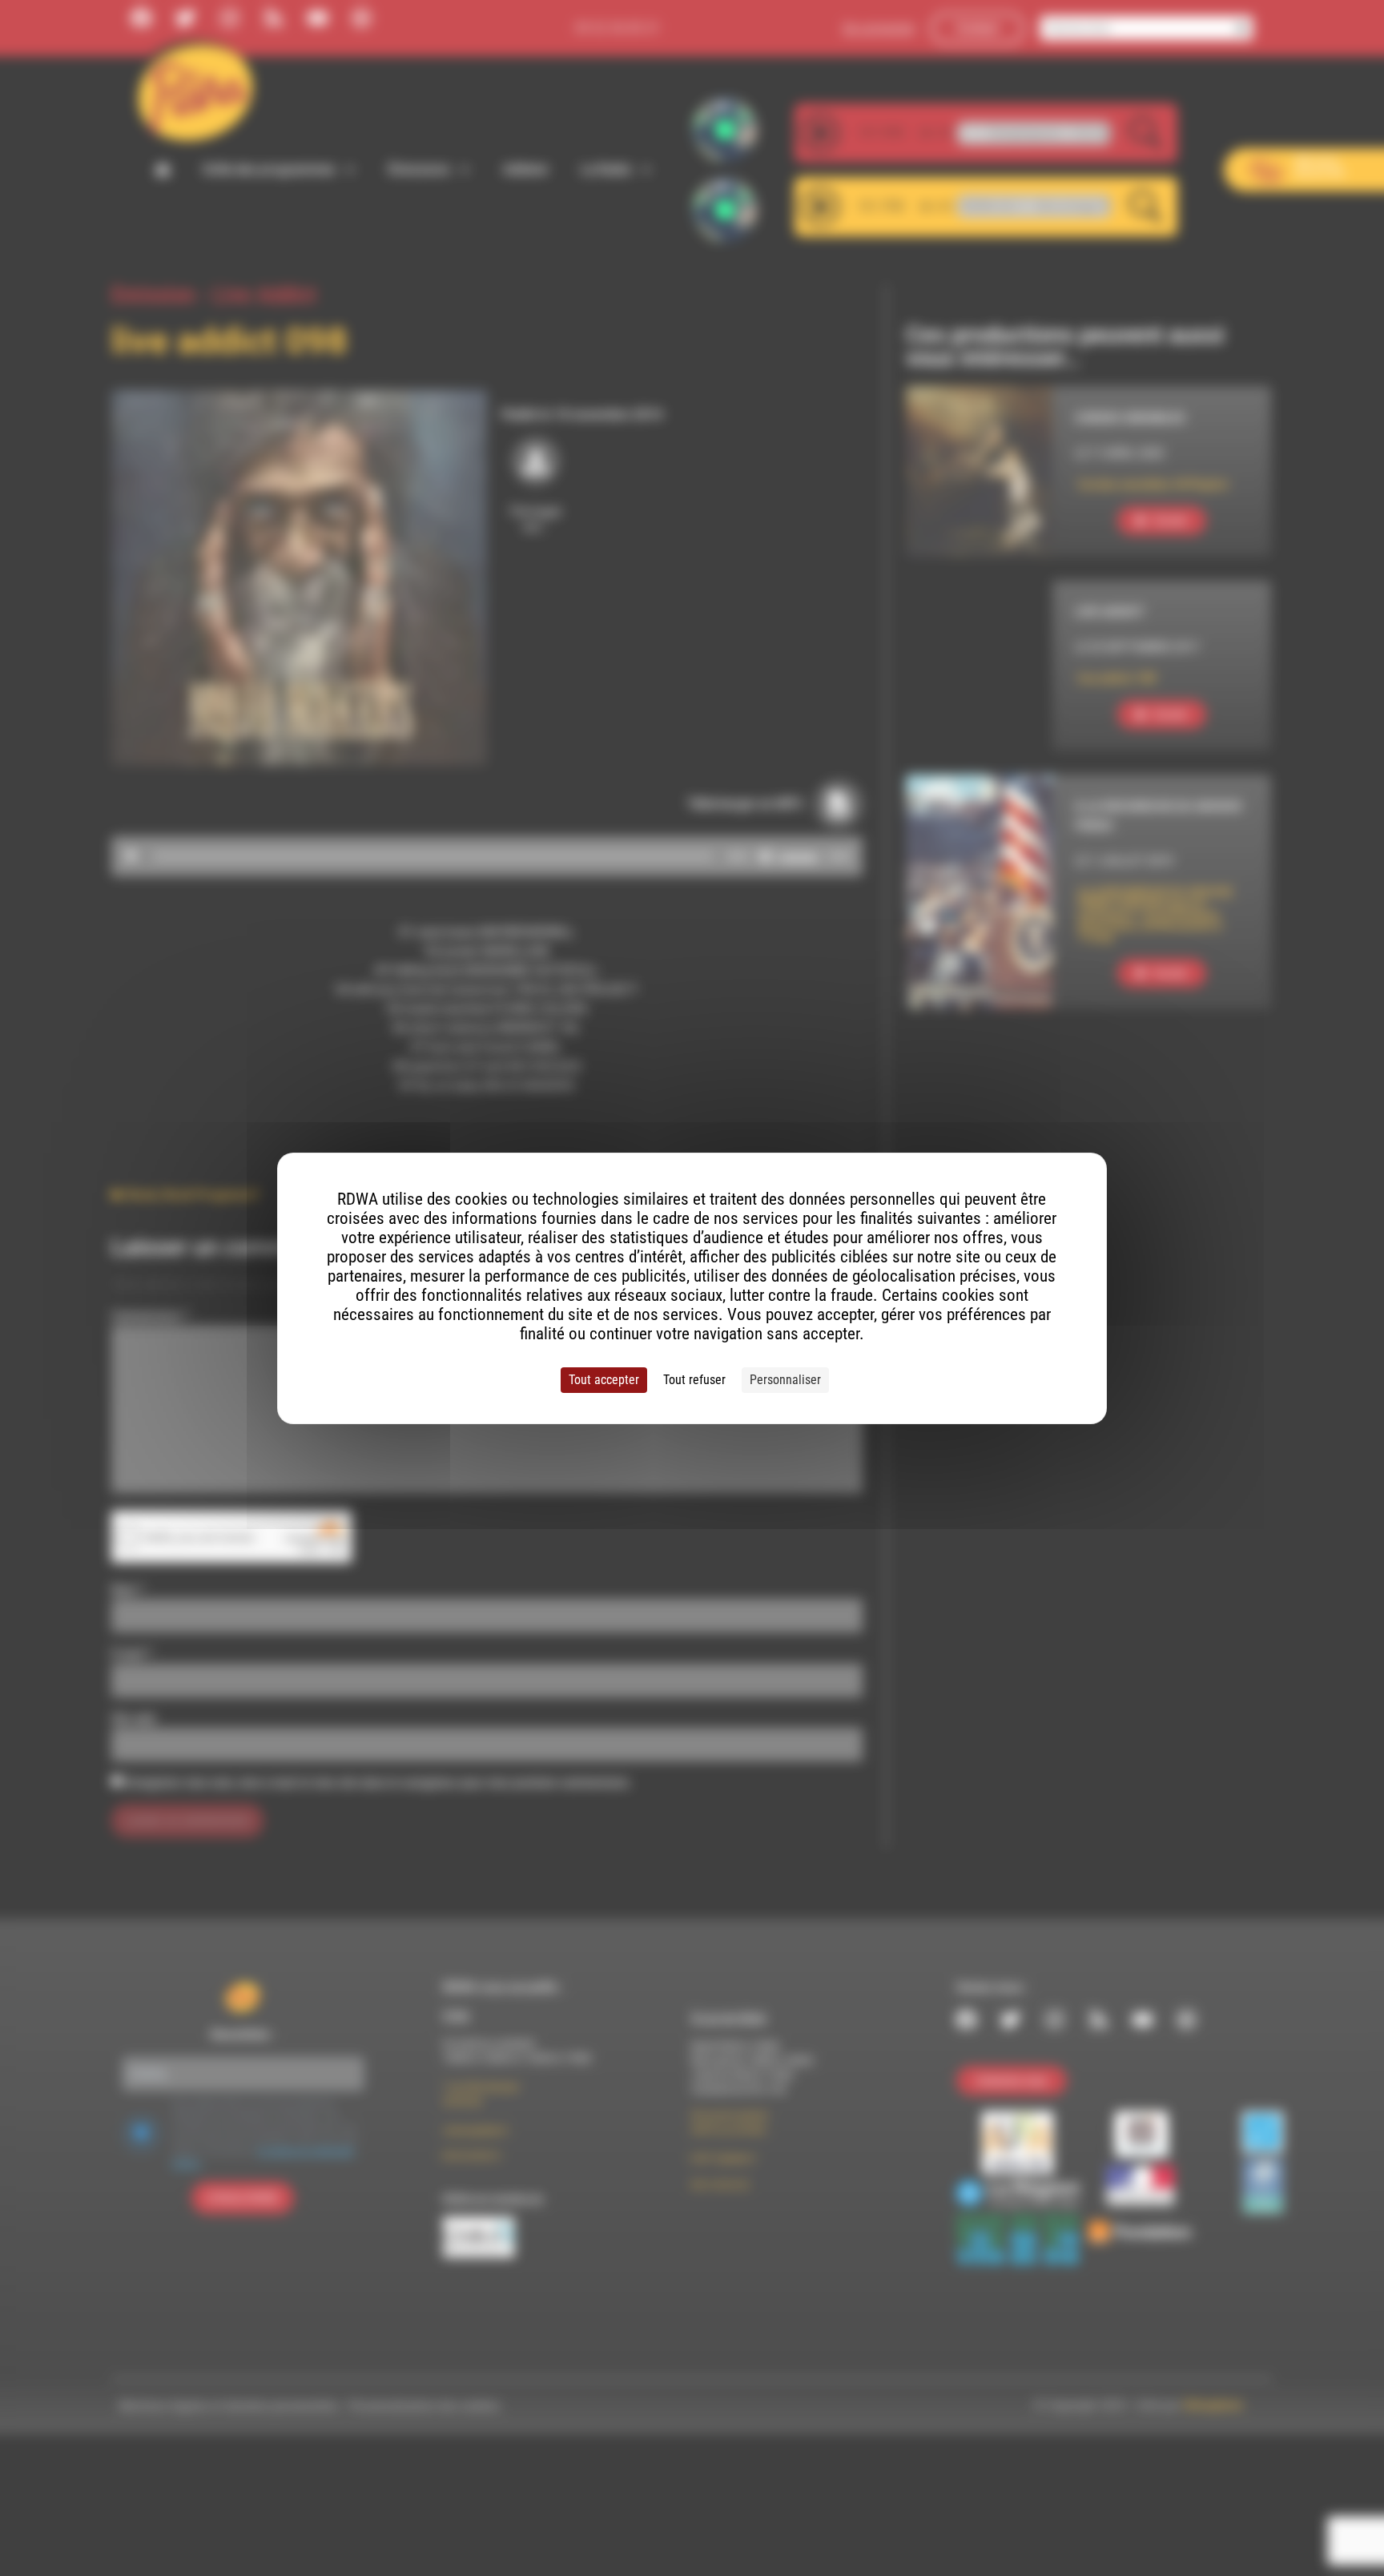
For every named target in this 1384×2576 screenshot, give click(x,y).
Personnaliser (785, 1380)
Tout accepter (604, 1380)
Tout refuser (694, 1380)
